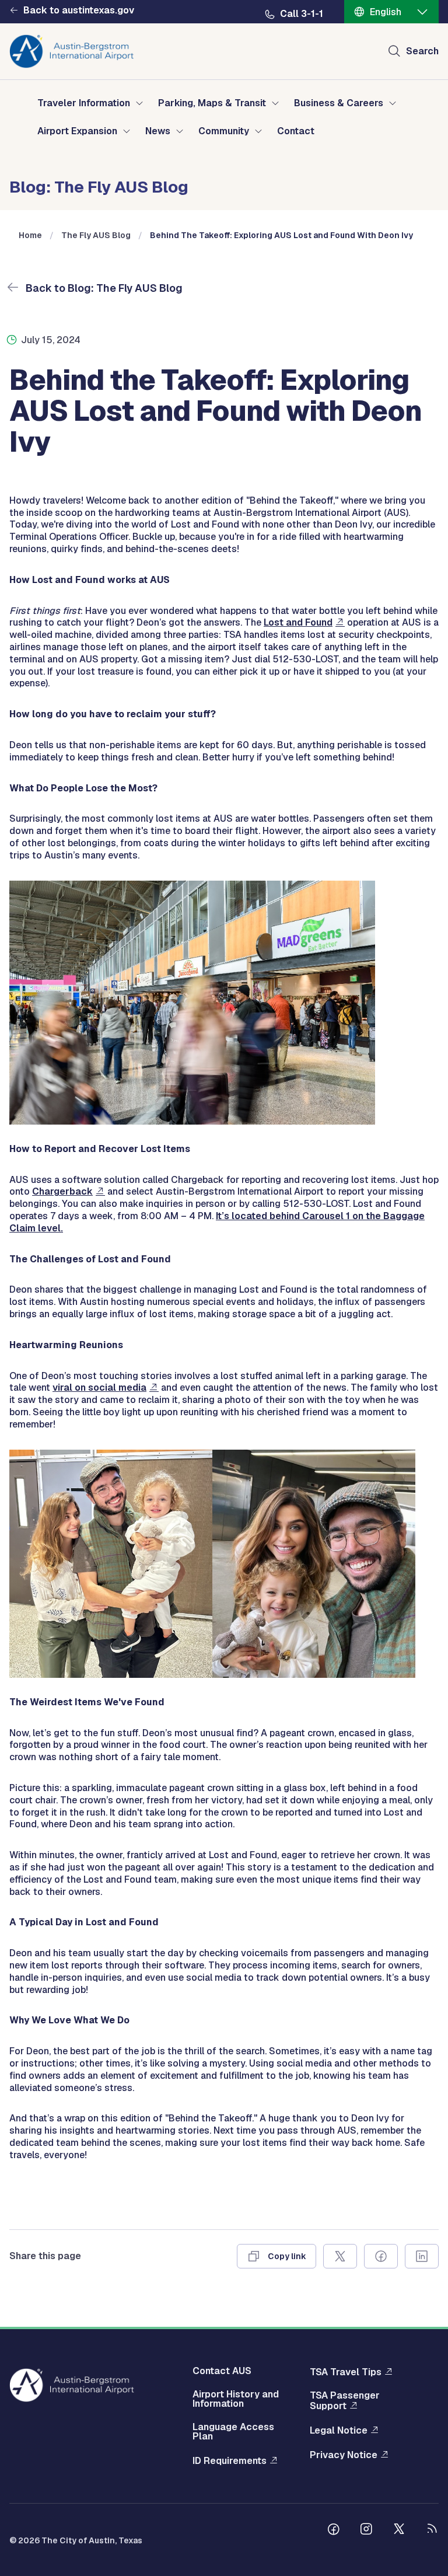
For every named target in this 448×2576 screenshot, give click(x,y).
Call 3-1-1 (302, 14)
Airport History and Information (236, 2399)
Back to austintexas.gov (79, 11)
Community (224, 131)
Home (30, 235)
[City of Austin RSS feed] (432, 2530)
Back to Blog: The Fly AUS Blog (103, 288)
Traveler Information (84, 103)
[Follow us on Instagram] (366, 2530)
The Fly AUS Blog (96, 235)
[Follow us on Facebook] (334, 2530)
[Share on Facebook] (381, 2256)
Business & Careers (339, 103)
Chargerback (62, 1191)
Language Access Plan (233, 2432)
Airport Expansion (77, 131)
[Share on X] (340, 2256)
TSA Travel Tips (346, 2372)
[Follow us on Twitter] (399, 2530)
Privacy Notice (344, 2455)
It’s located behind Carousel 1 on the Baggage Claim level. (217, 1222)
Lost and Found (298, 622)
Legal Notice (339, 2430)
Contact (296, 131)
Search (422, 51)
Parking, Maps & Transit (212, 103)
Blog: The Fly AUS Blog (99, 186)
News (158, 131)
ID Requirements (230, 2461)
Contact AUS (222, 2371)
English (386, 12)
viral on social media (99, 1388)
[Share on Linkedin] (422, 2256)
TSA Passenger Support (345, 2401)
